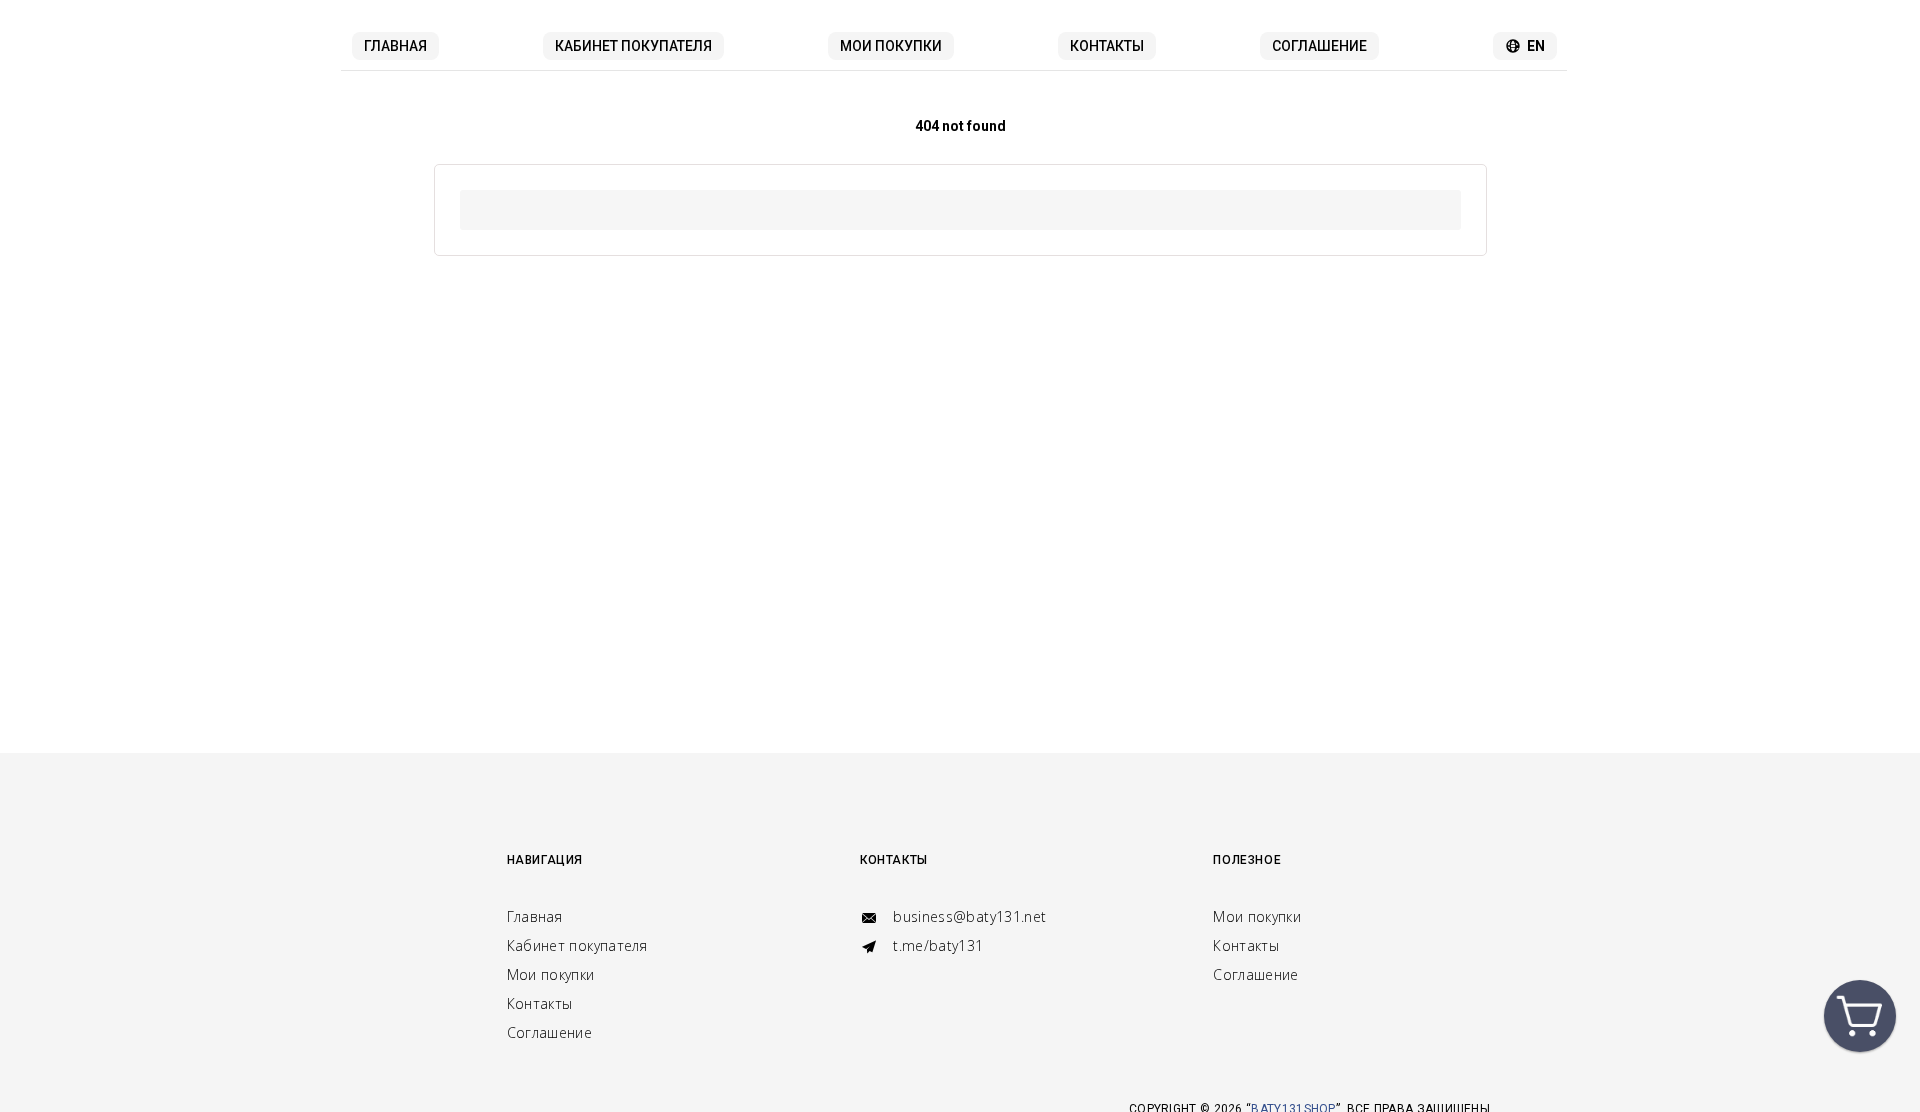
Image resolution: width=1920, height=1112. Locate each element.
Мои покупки (891, 46)
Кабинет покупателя (633, 46)
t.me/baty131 (936, 945)
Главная (395, 46)
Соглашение (1319, 46)
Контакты (1107, 46)
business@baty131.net (967, 916)
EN (1536, 46)
